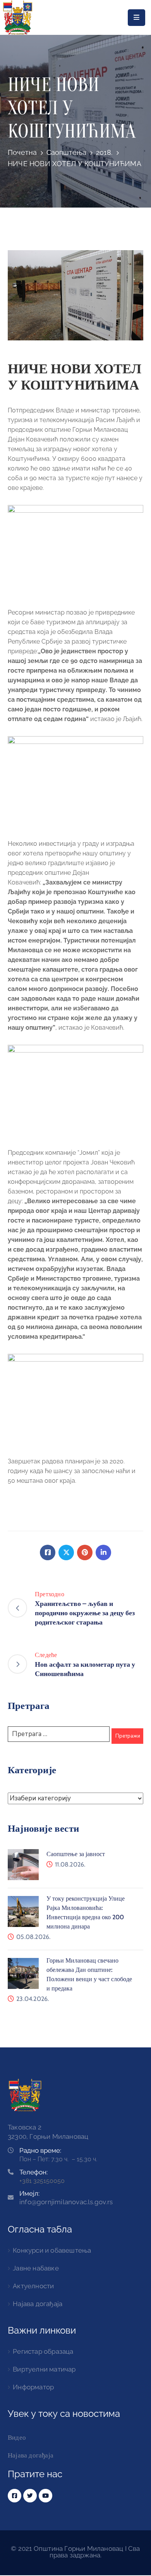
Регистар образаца (43, 2351)
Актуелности (33, 2286)
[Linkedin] (103, 1552)
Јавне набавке (36, 2268)
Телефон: (33, 2172)
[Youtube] (45, 2496)
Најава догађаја (38, 2304)
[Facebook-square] (15, 2496)
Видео (17, 2437)
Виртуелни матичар (44, 2369)
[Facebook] (48, 1552)
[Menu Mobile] (136, 18)
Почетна (22, 152)
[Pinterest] (85, 1552)
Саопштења (67, 152)
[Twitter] (66, 1552)
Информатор (33, 2387)
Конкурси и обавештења (52, 2250)
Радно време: (40, 2150)
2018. (104, 152)
